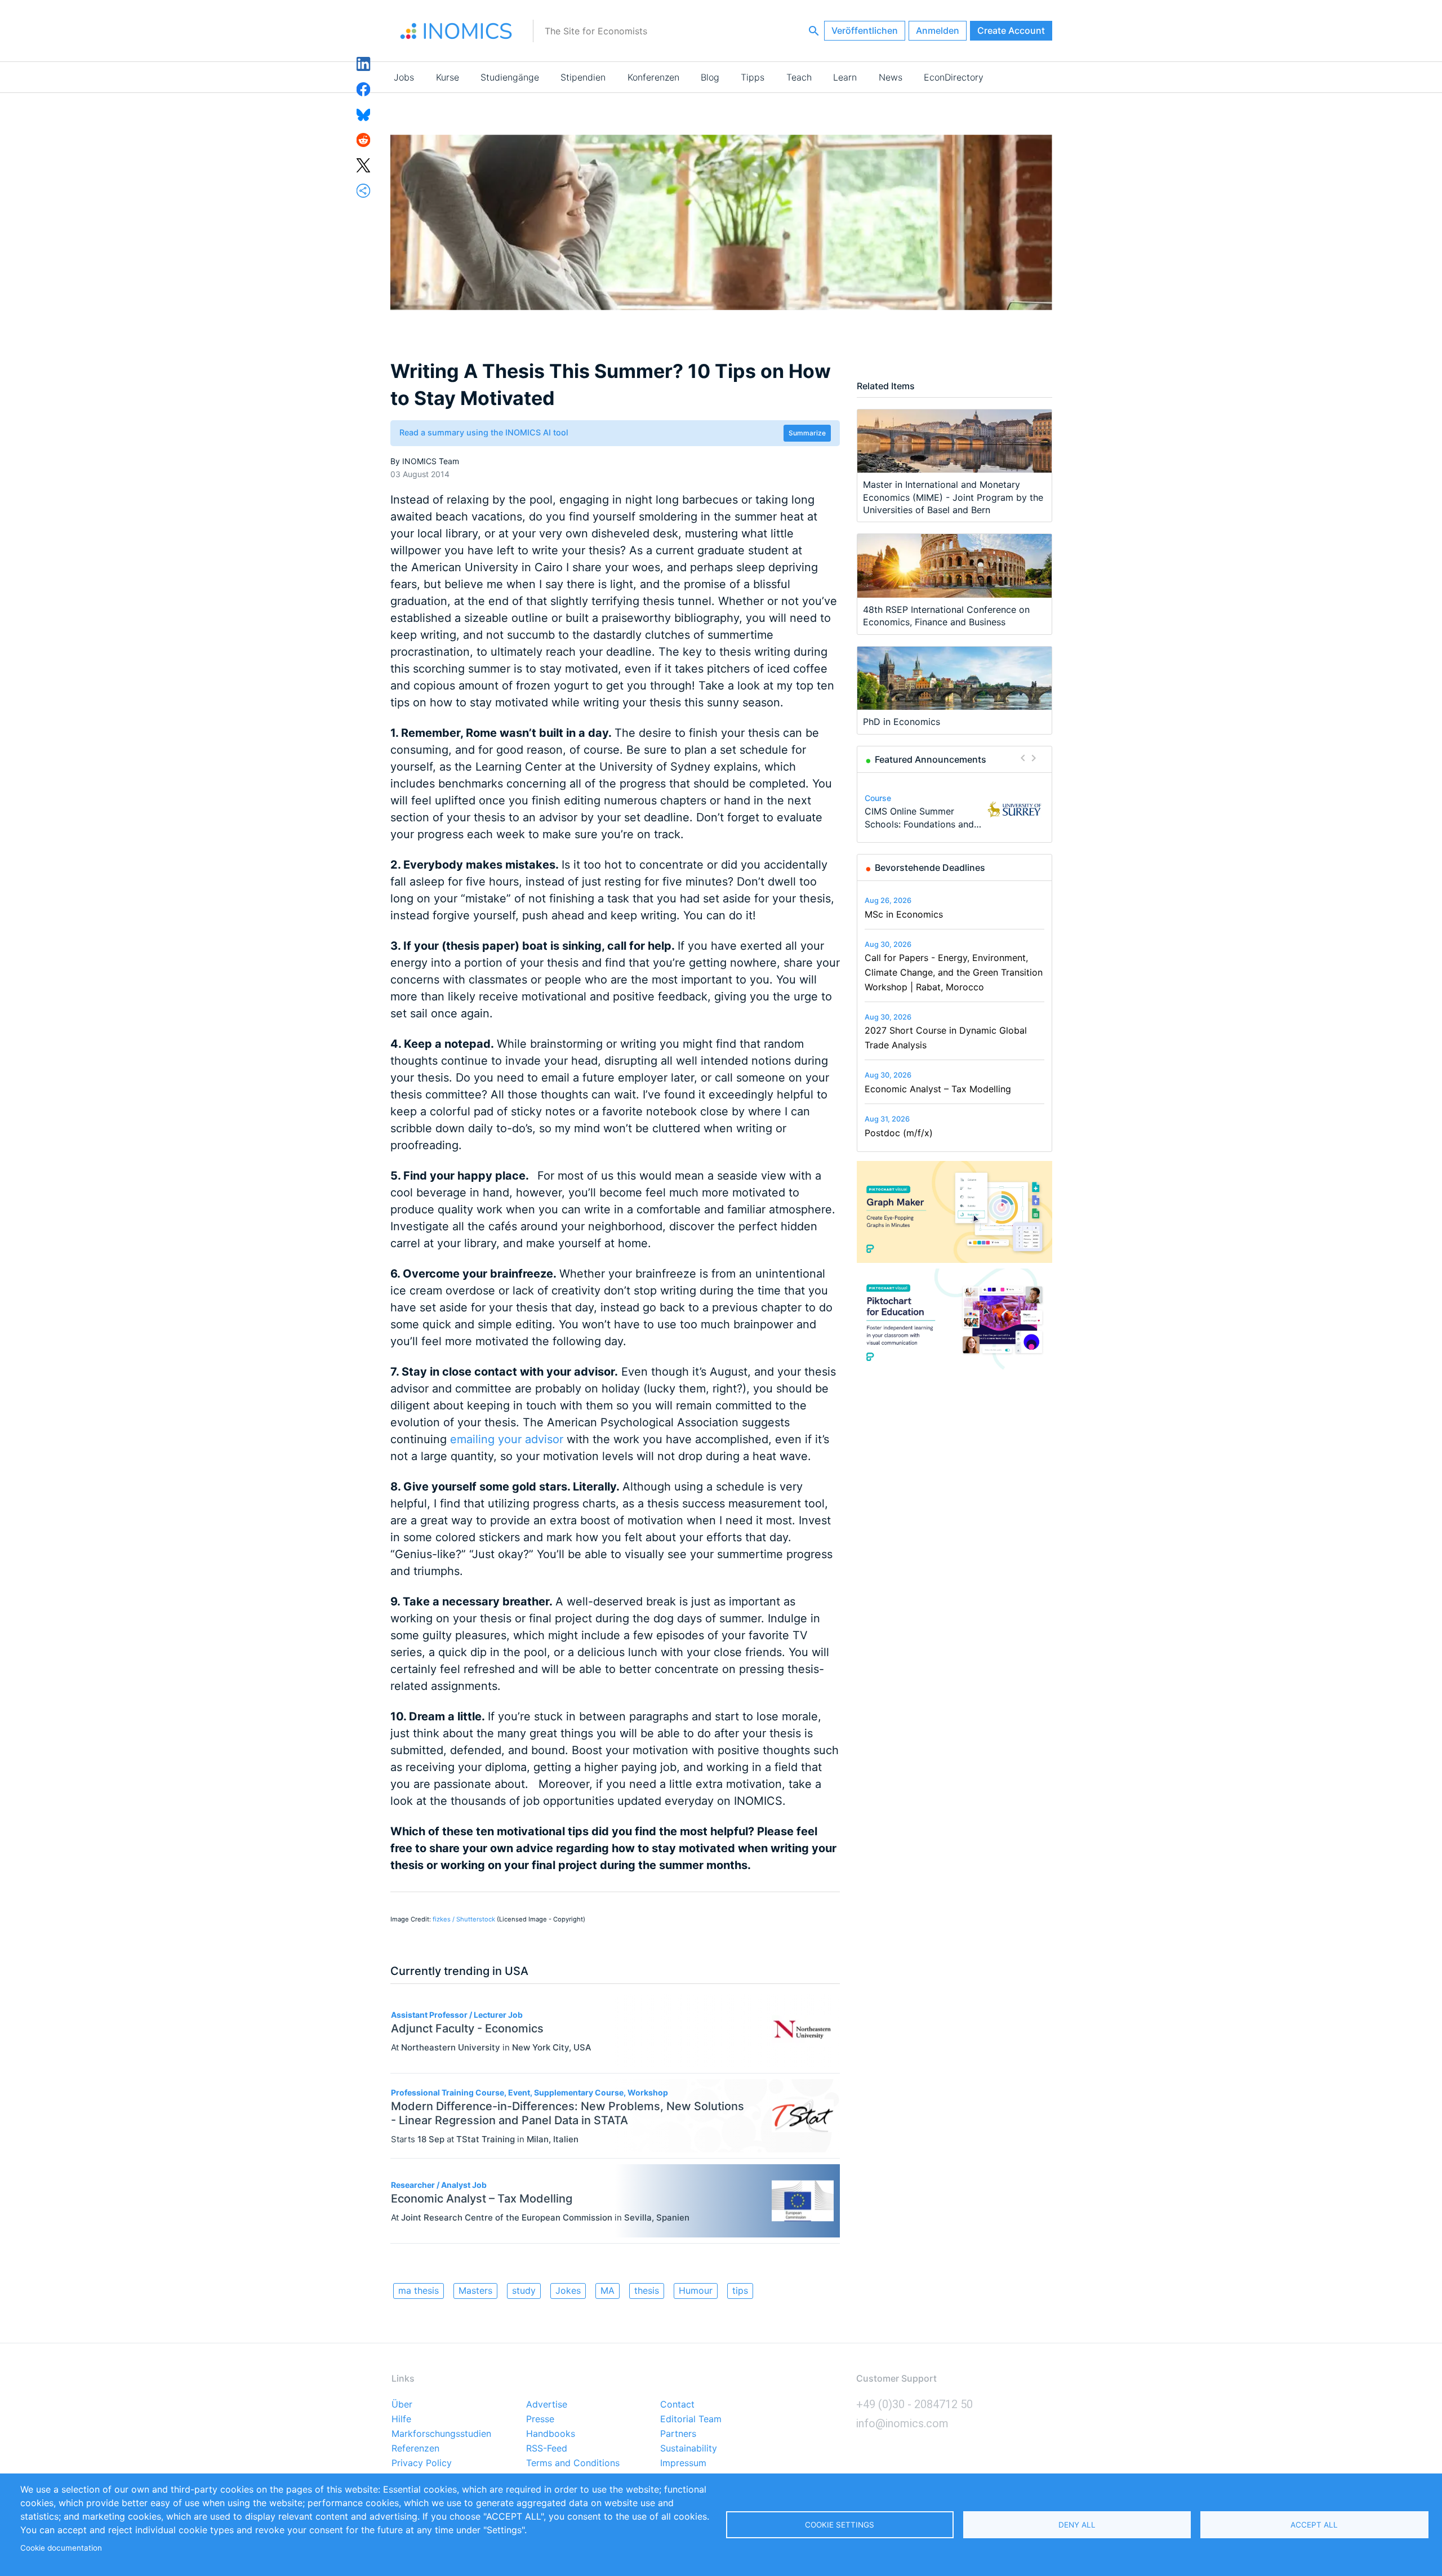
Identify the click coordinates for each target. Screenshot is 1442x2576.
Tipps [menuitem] (753, 77)
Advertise (547, 2405)
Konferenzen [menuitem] (653, 77)
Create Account (1011, 30)
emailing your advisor (507, 1439)
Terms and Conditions (573, 2463)
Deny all (1077, 2525)
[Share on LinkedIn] (364, 63)
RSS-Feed (547, 2449)
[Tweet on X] (364, 164)
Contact (677, 2405)
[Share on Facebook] (364, 88)
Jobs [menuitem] (404, 77)
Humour (696, 2290)
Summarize (807, 433)
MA (607, 2290)
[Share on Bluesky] (364, 114)
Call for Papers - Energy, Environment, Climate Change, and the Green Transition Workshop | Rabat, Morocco (954, 972)
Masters (475, 2290)
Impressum (683, 2463)
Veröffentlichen (865, 30)
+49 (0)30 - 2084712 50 (914, 2404)
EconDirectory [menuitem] (954, 77)
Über (402, 2405)
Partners (678, 2434)
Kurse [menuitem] (448, 77)
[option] (954, 810)
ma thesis (419, 2290)
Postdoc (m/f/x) (899, 1133)
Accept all (1314, 2525)
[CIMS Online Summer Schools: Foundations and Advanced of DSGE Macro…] (1014, 809)
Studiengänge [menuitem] (510, 77)
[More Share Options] (364, 190)
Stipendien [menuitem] (583, 77)
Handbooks (551, 2434)
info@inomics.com (902, 2423)
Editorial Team (691, 2419)
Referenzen (415, 2449)
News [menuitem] (891, 77)
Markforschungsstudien (441, 2434)
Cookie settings (840, 2525)
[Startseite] (456, 31)
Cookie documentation (61, 2548)
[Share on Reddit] (364, 139)
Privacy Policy (422, 2463)
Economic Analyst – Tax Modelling (938, 1089)
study (524, 2290)
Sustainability (689, 2449)
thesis (647, 2290)
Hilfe (401, 2419)
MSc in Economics (904, 914)
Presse (540, 2419)
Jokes (568, 2290)
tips (740, 2290)
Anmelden (938, 30)
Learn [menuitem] (845, 77)
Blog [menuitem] (710, 77)
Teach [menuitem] (799, 77)
